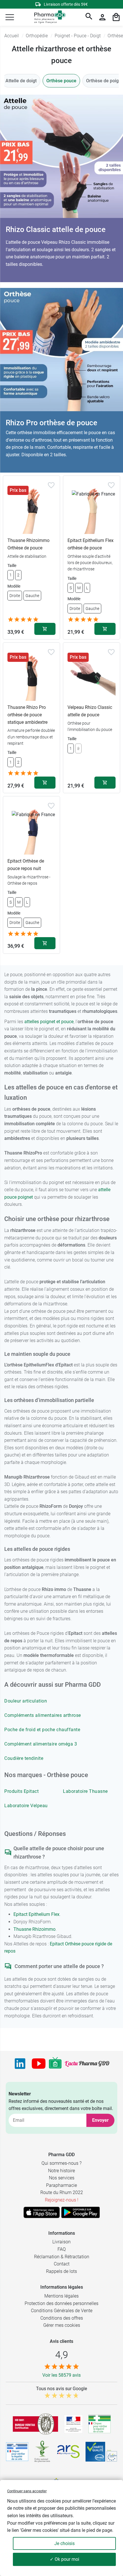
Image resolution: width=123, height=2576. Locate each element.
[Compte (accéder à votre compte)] (102, 17)
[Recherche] (89, 17)
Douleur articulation (26, 1701)
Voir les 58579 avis (61, 2375)
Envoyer (100, 2120)
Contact (62, 2264)
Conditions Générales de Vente (62, 2311)
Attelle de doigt (21, 81)
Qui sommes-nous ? (61, 2163)
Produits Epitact (21, 1791)
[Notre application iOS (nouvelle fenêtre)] (42, 2212)
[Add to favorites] (51, 485)
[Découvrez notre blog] (87, 2064)
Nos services (62, 2178)
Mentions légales (61, 2296)
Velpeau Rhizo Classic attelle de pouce (90, 711)
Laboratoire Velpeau (26, 1806)
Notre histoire (61, 2171)
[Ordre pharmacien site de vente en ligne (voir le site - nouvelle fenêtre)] (100, 2424)
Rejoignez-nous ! (62, 2200)
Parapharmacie (61, 2185)
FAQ (62, 2249)
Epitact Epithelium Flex (36, 1914)
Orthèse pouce (61, 81)
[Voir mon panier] (116, 17)
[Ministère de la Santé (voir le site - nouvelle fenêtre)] (73, 2424)
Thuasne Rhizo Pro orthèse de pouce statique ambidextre (27, 715)
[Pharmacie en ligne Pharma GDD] (48, 17)
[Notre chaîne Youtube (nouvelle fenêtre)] (39, 2064)
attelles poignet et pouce (49, 1022)
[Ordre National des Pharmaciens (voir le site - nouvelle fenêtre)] (43, 2452)
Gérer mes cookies (62, 2325)
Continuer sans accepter (27, 2491)
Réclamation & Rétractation (62, 2257)
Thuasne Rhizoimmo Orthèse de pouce (28, 544)
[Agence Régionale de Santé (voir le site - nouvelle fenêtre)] (68, 2452)
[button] (10, 17)
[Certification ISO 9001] (35, 2424)
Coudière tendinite (24, 1758)
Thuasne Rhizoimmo (34, 1929)
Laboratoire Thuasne (85, 1791)
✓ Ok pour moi (65, 2559)
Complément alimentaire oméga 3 (41, 1744)
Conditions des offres (62, 2318)
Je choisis (65, 2543)
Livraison (61, 2242)
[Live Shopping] (55, 2064)
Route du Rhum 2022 (62, 2192)
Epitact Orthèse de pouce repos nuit (26, 865)
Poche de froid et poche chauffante (42, 1730)
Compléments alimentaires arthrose (43, 1715)
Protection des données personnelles (61, 2303)
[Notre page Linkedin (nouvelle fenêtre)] (20, 2064)
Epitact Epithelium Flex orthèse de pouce (91, 544)
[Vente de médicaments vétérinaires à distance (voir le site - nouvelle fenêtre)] (17, 2452)
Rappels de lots (61, 2271)
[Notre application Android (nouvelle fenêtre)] (81, 2212)
